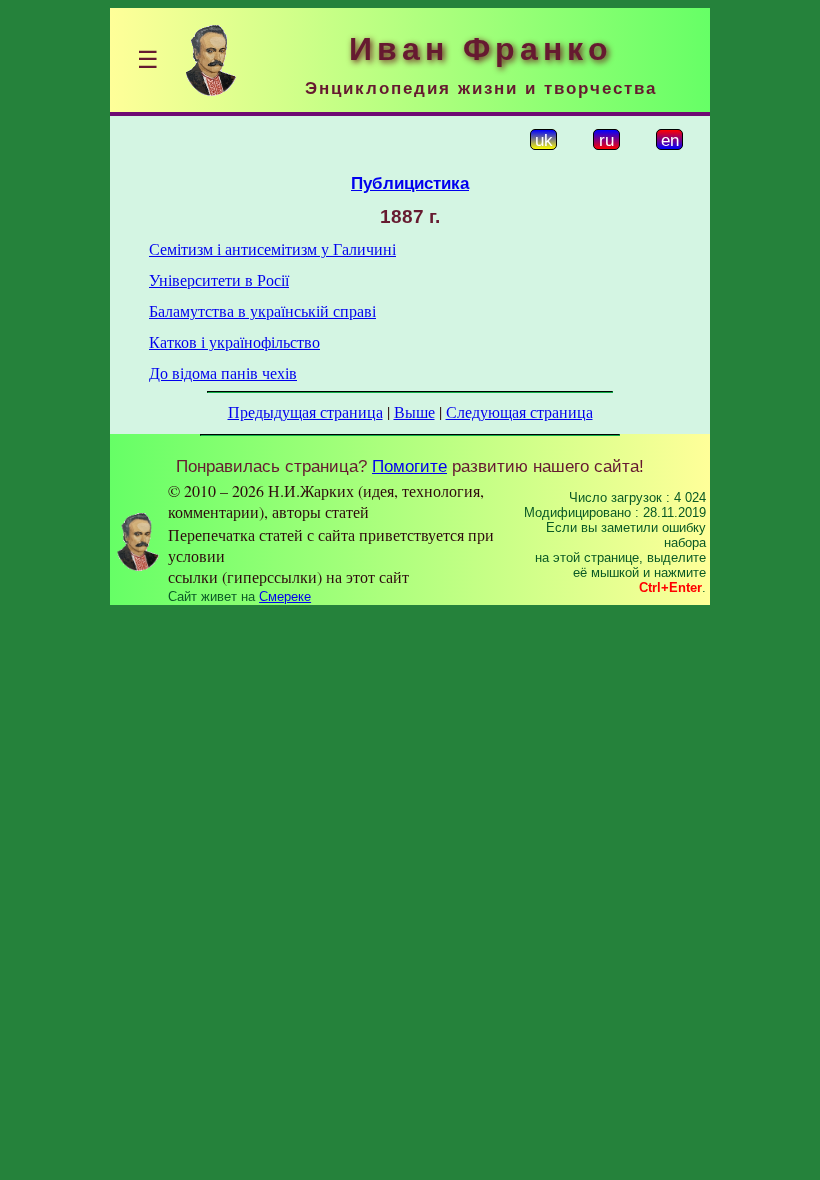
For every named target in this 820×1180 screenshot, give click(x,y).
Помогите (409, 466)
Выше (414, 411)
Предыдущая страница (305, 411)
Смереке (285, 596)
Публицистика (410, 183)
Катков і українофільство (234, 341)
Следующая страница (519, 411)
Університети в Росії (219, 279)
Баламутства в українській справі (262, 310)
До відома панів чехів (223, 372)
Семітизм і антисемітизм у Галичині (272, 248)
